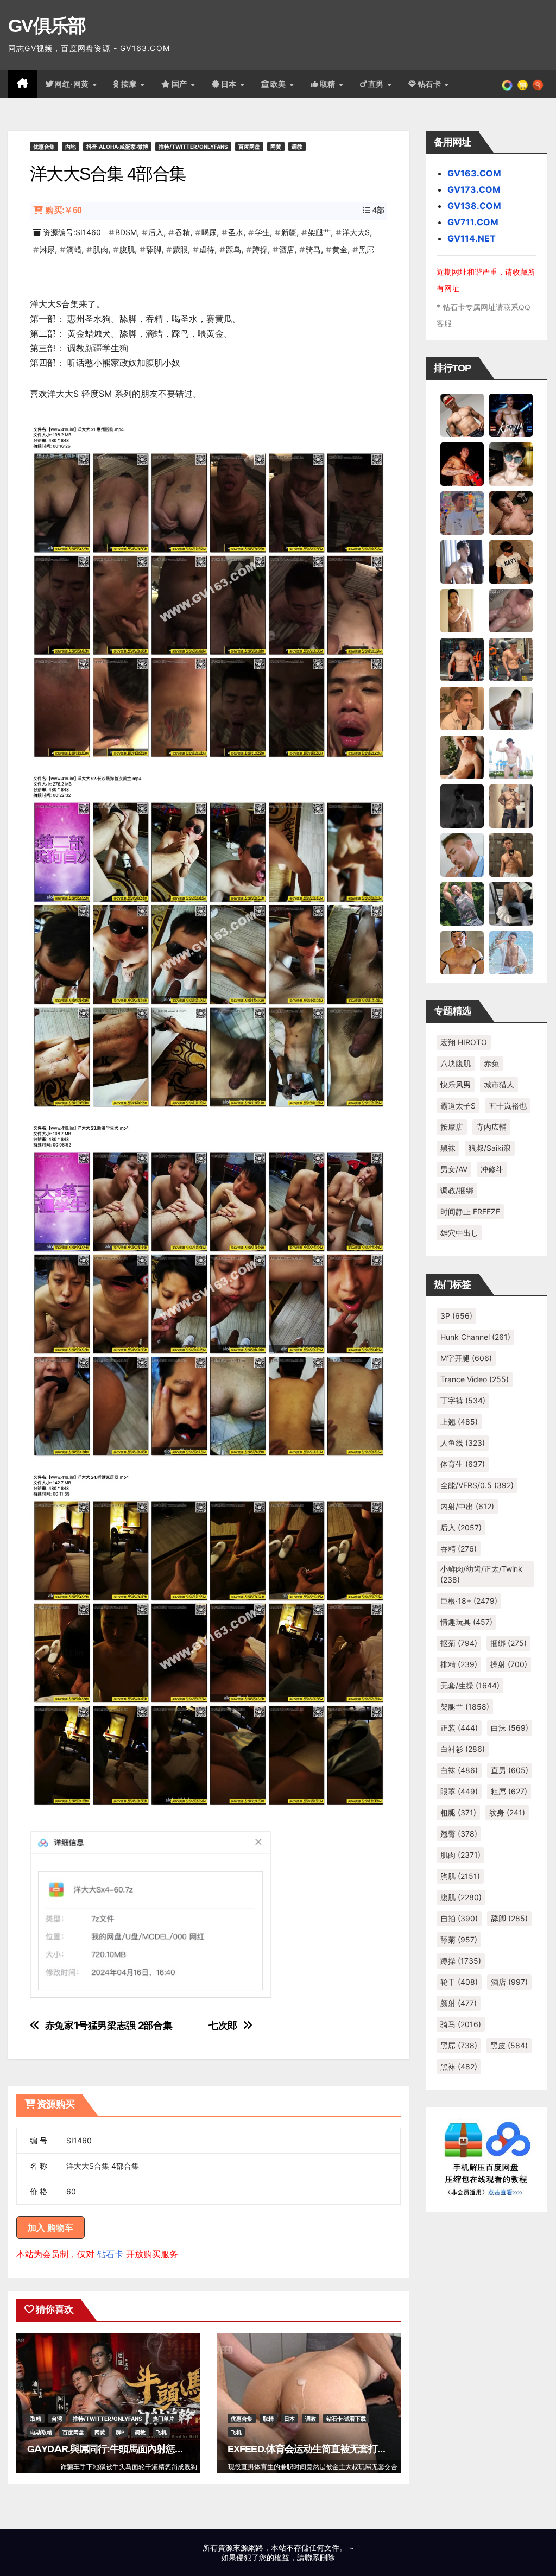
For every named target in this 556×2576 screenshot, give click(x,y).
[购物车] (523, 84)
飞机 (161, 2432)
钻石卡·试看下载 (346, 2419)
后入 (156, 232)
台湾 (57, 2419)
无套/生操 (470, 1685)
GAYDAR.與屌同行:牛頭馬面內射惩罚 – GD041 (125, 2449)
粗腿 (458, 1812)
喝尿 (209, 232)
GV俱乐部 (47, 26)
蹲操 (260, 249)
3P (456, 1316)
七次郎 (223, 2025)
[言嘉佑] (462, 561)
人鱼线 (463, 1443)
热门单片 (163, 2419)
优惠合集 (44, 147)
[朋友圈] (507, 84)
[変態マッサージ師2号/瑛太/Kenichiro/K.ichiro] (462, 610)
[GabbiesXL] (462, 854)
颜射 (459, 2003)
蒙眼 (180, 249)
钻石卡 (110, 2254)
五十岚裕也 (508, 1106)
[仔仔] (462, 805)
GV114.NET (472, 238)
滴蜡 (74, 249)
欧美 (280, 84)
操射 (509, 1664)
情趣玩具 (466, 1622)
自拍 (459, 1918)
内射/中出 (467, 1506)
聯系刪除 (320, 2557)
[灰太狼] (511, 903)
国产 (181, 84)
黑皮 (509, 2045)
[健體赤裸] (511, 756)
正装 (459, 1728)
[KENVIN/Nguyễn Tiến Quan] (511, 414)
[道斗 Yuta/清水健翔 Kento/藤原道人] (462, 707)
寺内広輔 (491, 1127)
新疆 (289, 232)
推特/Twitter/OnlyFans (193, 147)
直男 (377, 84)
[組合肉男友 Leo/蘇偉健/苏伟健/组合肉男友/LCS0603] (462, 512)
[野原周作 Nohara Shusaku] (462, 952)
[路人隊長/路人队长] (511, 805)
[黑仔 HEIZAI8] (511, 659)
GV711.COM (473, 222)
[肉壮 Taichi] (462, 903)
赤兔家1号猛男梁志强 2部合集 (109, 2025)
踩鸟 (233, 249)
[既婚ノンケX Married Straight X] (511, 610)
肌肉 (100, 249)
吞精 (182, 232)
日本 (230, 84)
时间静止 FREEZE (470, 1211)
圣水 (236, 232)
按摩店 (452, 1127)
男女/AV (454, 1169)
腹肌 (127, 249)
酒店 (287, 249)
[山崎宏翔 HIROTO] (462, 414)
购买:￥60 (63, 210)
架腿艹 (319, 232)
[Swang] (462, 463)
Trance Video (475, 1379)
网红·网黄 (73, 84)
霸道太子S (458, 1106)
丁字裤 (463, 1400)
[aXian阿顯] (511, 854)
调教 (297, 147)
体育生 (463, 1464)
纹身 (507, 1812)
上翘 (459, 1422)
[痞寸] (462, 659)
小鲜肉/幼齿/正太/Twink (481, 1574)
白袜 (459, 1770)
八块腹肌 (456, 1063)
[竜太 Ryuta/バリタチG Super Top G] (511, 561)
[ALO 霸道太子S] (511, 707)
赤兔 (491, 1063)
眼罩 (459, 1791)
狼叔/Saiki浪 (490, 1148)
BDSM (126, 232)
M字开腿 (466, 1358)
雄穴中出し (459, 1233)
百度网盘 (249, 147)
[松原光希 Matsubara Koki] (511, 512)
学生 (262, 232)
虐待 (207, 249)
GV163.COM (474, 173)
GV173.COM (474, 189)
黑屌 (367, 249)
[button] (538, 84)
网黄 (276, 147)
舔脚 (154, 249)
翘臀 (459, 1834)
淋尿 (47, 249)
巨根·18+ (469, 1601)
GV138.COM (474, 206)
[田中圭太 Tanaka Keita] (462, 756)
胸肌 (460, 1876)
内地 (71, 147)
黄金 (340, 249)
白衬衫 (463, 1749)
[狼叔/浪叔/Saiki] (511, 463)
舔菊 (459, 1939)
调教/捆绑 (457, 1190)
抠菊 (459, 1643)
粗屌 (509, 1791)
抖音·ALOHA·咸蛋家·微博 (117, 147)
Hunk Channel (475, 1337)
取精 (329, 84)
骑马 (313, 249)
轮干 (459, 1982)
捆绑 (508, 1643)
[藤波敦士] (511, 952)
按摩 (130, 84)
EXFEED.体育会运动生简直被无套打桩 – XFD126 (328, 2449)
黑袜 (448, 1148)
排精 (459, 1664)
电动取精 (41, 2432)
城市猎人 (499, 1084)
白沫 (510, 1728)
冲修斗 (492, 1169)
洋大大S (356, 232)
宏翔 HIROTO (464, 1042)
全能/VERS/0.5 (477, 1485)
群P (120, 2432)
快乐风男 (456, 1084)
